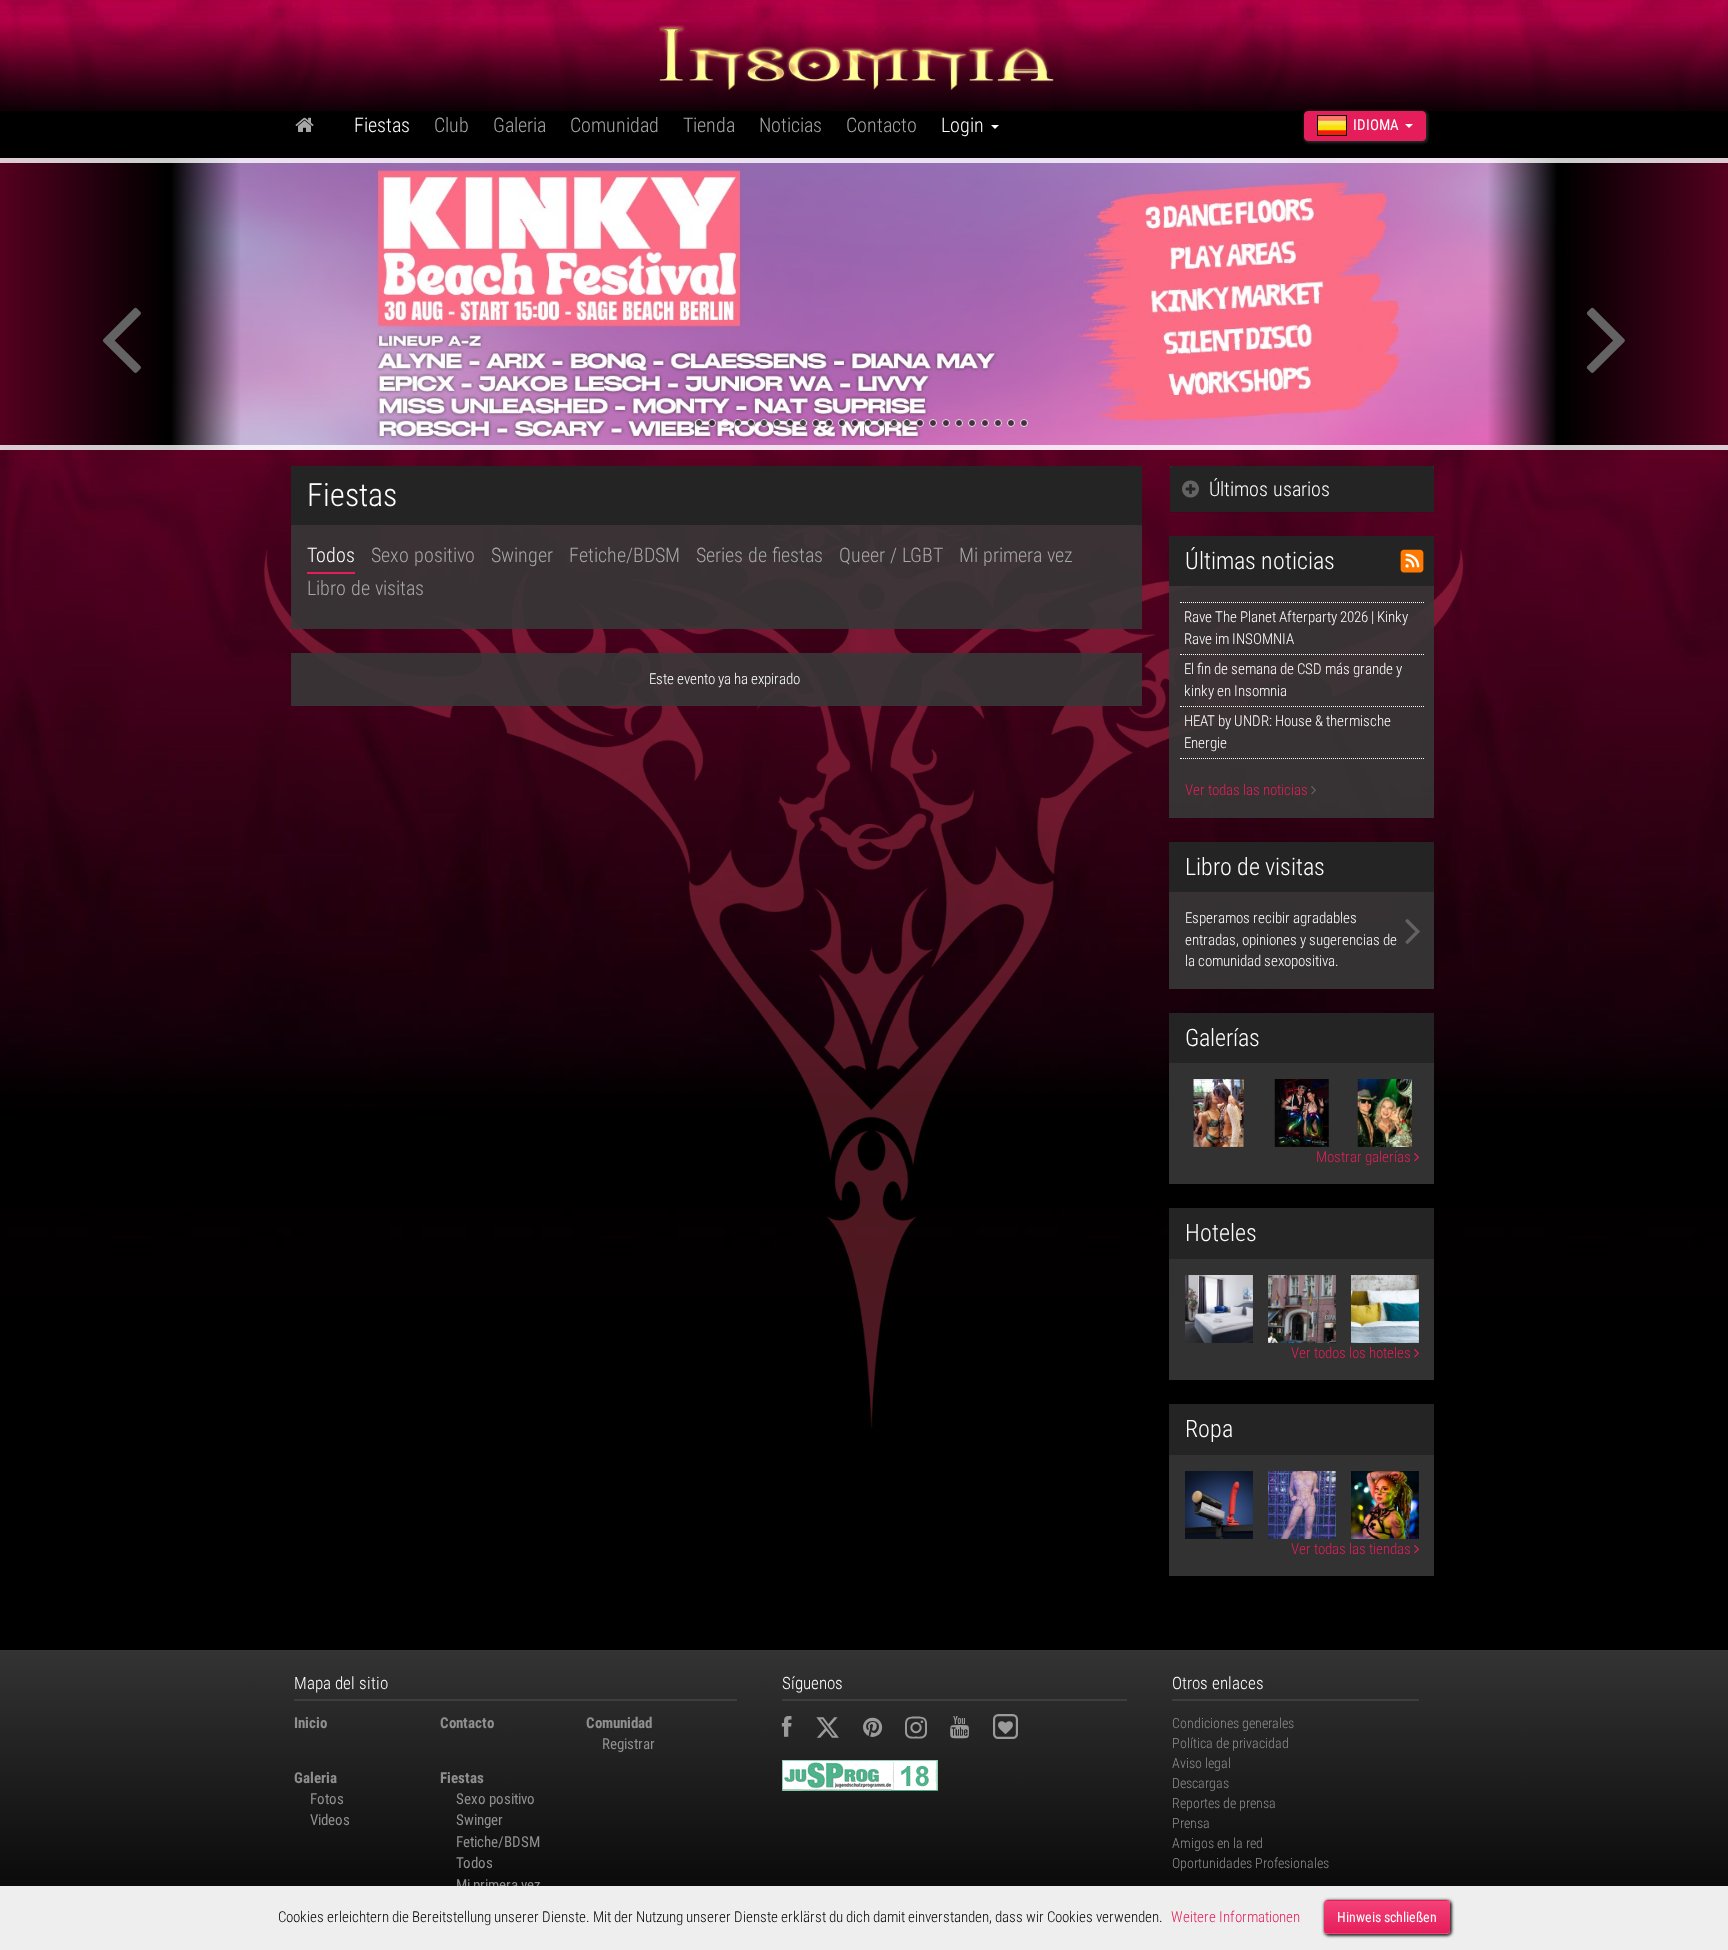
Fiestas (382, 125)
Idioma (1376, 125)
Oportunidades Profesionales (1250, 1863)
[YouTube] (969, 1730)
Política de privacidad (1230, 1743)
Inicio (310, 1723)
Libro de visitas (365, 588)
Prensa (1191, 1823)
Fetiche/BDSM (624, 555)
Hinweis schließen (1387, 1917)
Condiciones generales (1233, 1723)
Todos (331, 555)
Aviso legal (1201, 1763)
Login (965, 125)
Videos (330, 1820)
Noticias (790, 125)
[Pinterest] (882, 1730)
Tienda (709, 125)
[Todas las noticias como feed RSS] (1412, 561)
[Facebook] (797, 1730)
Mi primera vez (1016, 555)
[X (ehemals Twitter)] (837, 1730)
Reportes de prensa (1224, 1803)
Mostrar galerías (1365, 1157)
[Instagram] (926, 1730)
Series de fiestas (759, 555)
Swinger (522, 555)
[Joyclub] (1020, 1730)
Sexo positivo (423, 555)
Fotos (327, 1799)
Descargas (1200, 1783)
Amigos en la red (1217, 1843)
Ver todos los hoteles (1352, 1353)
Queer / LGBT (891, 555)
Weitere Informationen (1235, 1917)
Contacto (881, 125)
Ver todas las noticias (1248, 790)
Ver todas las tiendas (1352, 1549)
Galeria (519, 125)
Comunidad (614, 125)
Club (451, 125)
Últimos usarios (1269, 489)
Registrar (628, 1744)
